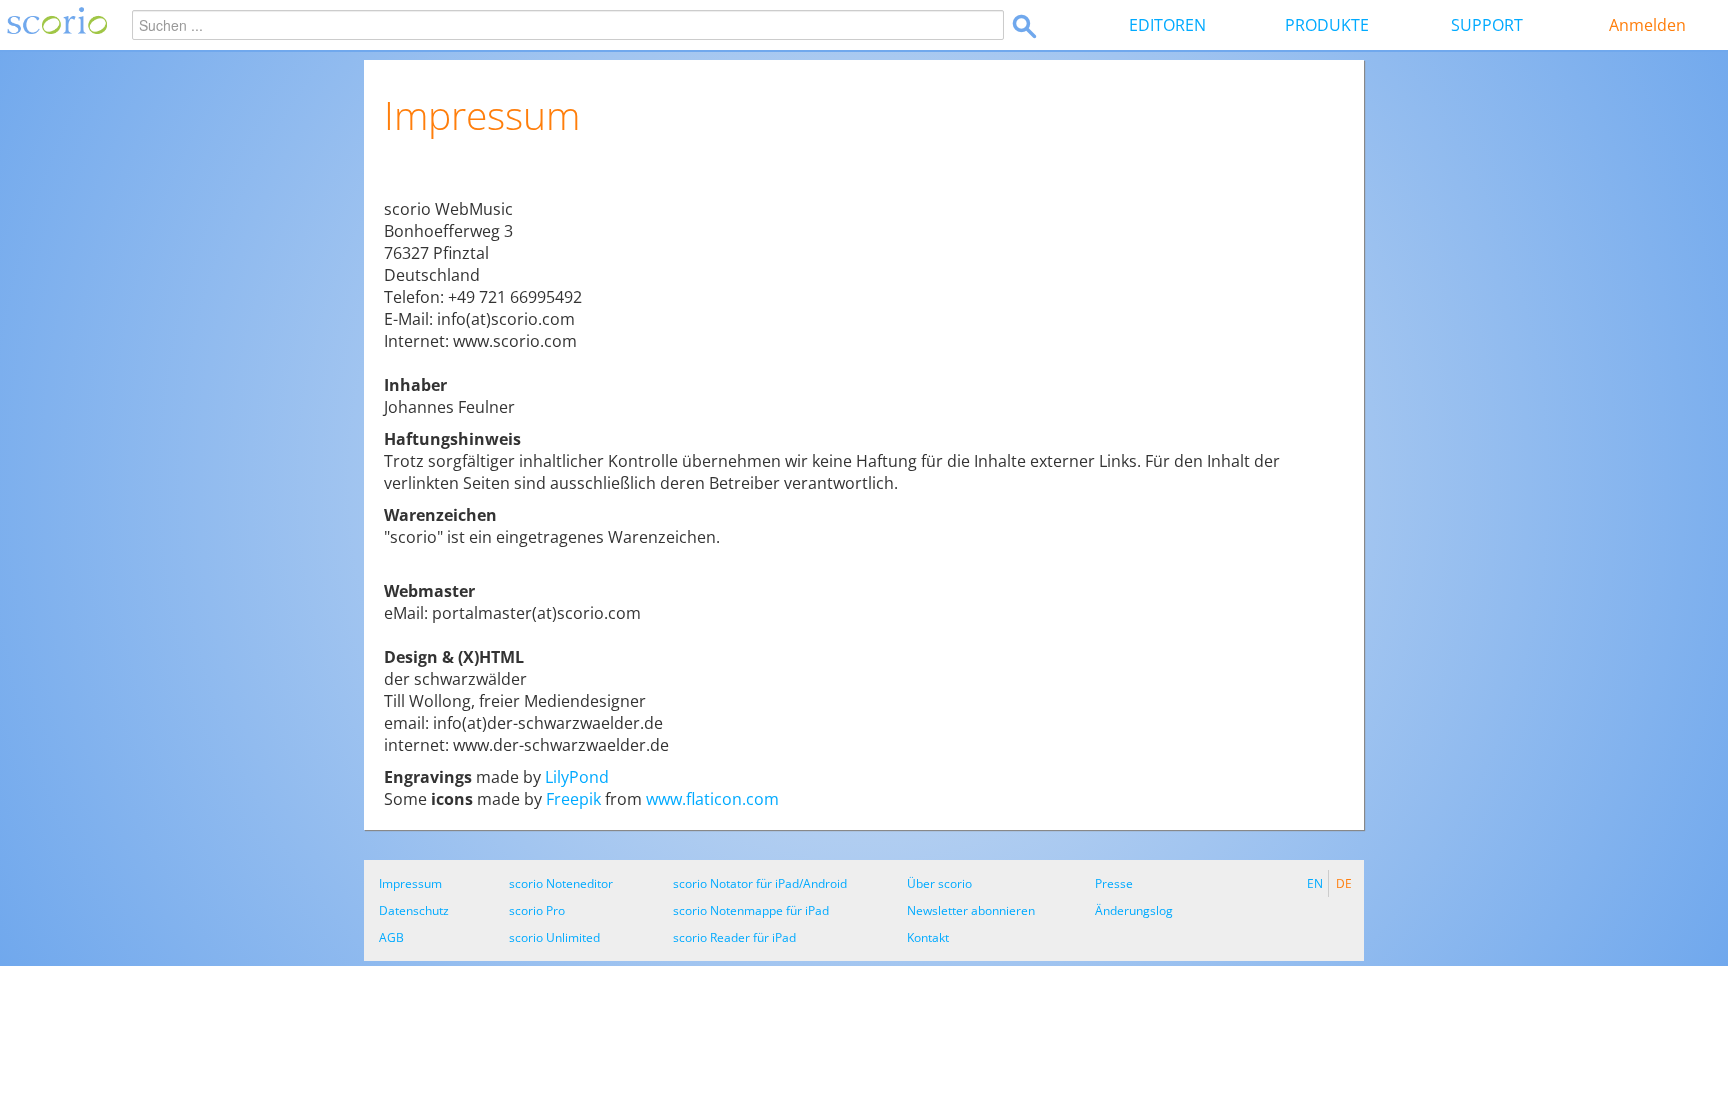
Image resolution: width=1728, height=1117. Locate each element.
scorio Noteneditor (561, 883)
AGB (391, 937)
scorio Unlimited (554, 937)
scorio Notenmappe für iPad (751, 910)
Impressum (410, 883)
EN (1315, 883)
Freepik (573, 799)
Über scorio (939, 883)
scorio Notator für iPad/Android (760, 883)
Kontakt (928, 937)
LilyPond (577, 777)
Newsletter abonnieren (971, 910)
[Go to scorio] (53, 25)
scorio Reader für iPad (734, 937)
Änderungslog (1134, 910)
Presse (1114, 883)
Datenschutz (414, 910)
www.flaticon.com (712, 799)
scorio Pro (537, 910)
